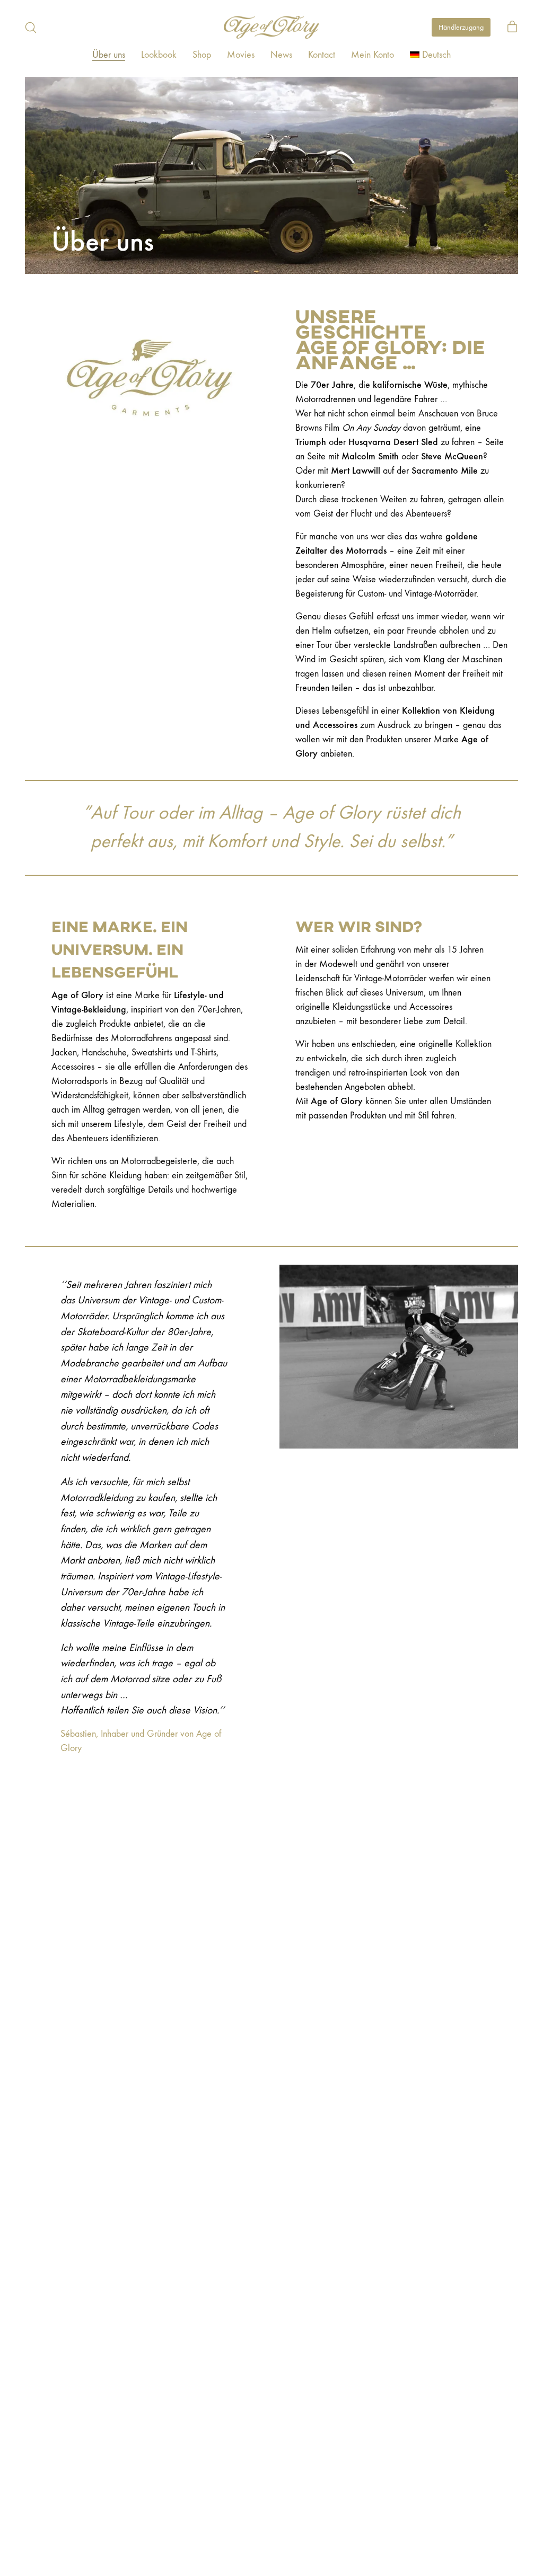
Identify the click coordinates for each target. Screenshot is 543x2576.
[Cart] (512, 28)
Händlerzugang (461, 27)
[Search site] (31, 28)
